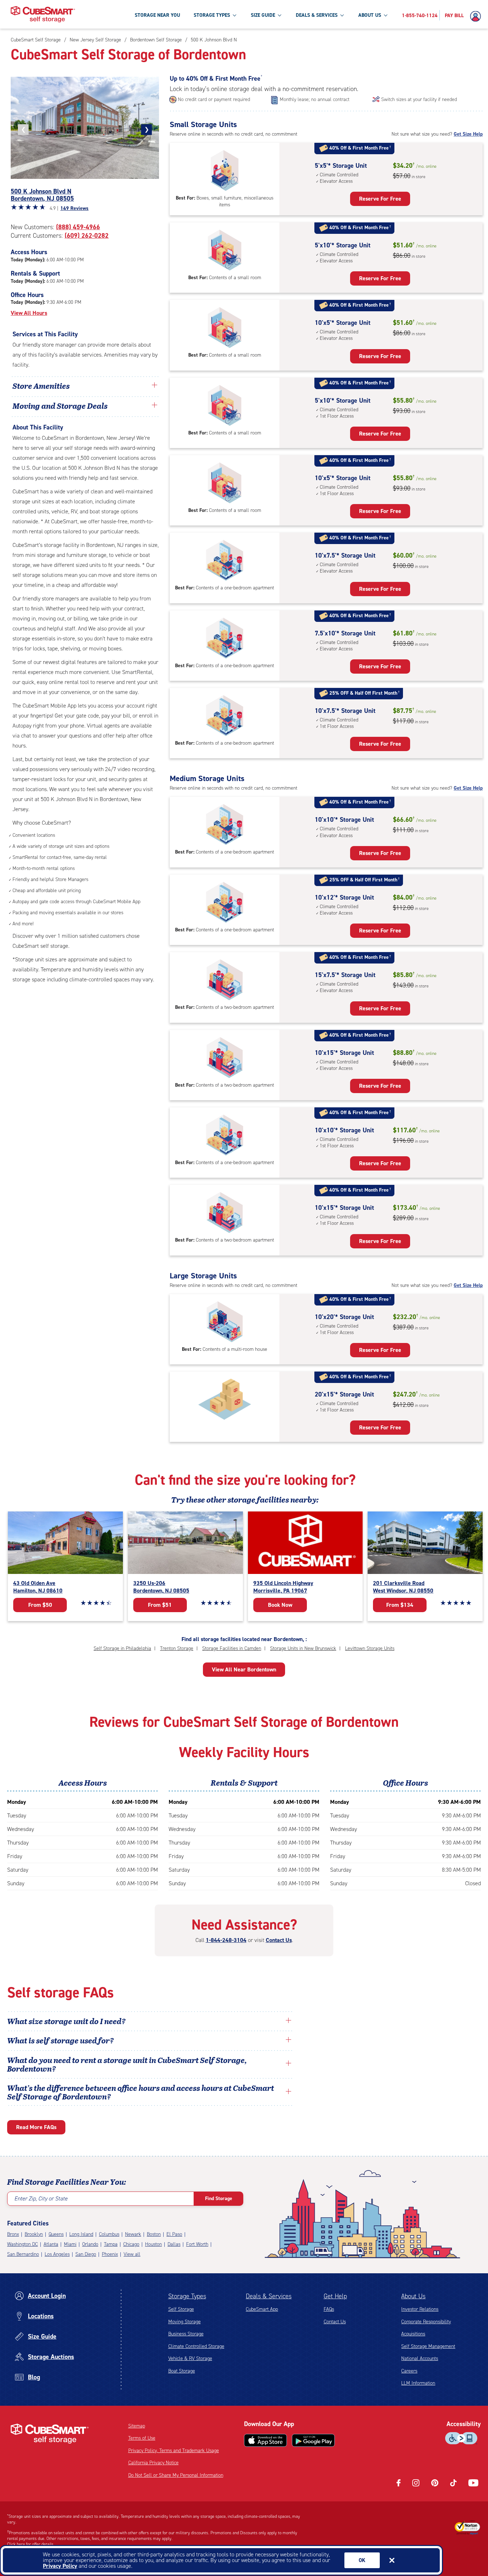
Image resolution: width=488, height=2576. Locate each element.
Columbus (109, 2234)
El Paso (174, 2234)
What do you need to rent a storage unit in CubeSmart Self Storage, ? (127, 2064)
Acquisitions (413, 2334)
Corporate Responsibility (426, 2322)
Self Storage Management (428, 2346)
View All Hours (29, 313)
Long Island (81, 2234)
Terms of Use (142, 2438)
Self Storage (181, 2309)
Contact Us (279, 1940)
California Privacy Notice (153, 2463)
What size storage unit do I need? (66, 2021)
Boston (154, 2234)
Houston (153, 2244)
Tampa (111, 2244)
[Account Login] (477, 16)
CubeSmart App (262, 2309)
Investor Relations (420, 2309)
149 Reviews (74, 208)
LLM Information (418, 2383)
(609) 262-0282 (87, 236)
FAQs (329, 2309)
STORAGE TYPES (212, 15)
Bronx (13, 2234)
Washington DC (23, 2244)
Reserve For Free (380, 199)
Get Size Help (468, 134)
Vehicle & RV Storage (190, 2358)
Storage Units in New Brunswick (303, 1648)
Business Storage (186, 2334)
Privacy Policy (60, 2566)
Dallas (174, 2244)
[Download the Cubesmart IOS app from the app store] (265, 2440)
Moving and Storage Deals (60, 406)
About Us (413, 2296)
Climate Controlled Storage (196, 2346)
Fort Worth (197, 2244)
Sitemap (137, 2426)
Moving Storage (185, 2322)
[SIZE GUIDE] (279, 15)
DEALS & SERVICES (317, 15)
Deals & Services (269, 2296)
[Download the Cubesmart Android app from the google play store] (313, 2440)
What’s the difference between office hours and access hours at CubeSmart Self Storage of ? (141, 2092)
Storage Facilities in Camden (232, 1648)
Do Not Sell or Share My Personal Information (176, 2475)
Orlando (90, 2244)
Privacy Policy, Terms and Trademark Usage (174, 2451)
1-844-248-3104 (226, 1940)
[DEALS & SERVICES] (342, 15)
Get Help (335, 2296)
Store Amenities (41, 386)
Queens (56, 2234)
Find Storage (219, 2198)
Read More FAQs (36, 2127)
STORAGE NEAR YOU (157, 15)
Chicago (131, 2244)
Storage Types (187, 2296)
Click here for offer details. (31, 2544)
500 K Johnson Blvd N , (42, 195)
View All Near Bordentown (244, 1669)
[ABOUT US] (385, 15)
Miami (70, 2244)
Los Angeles (57, 2254)
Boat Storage (182, 2371)
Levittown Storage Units (370, 1648)
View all (132, 2254)
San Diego (86, 2254)
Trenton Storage (177, 1648)
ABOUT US (370, 15)
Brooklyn (34, 2234)
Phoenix (110, 2254)
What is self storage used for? (61, 2040)
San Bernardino (23, 2254)
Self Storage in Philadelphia (122, 1648)
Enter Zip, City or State (41, 2198)
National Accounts (420, 2358)
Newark (133, 2234)
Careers (409, 2371)
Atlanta (51, 2244)
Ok (362, 2560)
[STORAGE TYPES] (234, 15)
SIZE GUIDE (263, 15)
